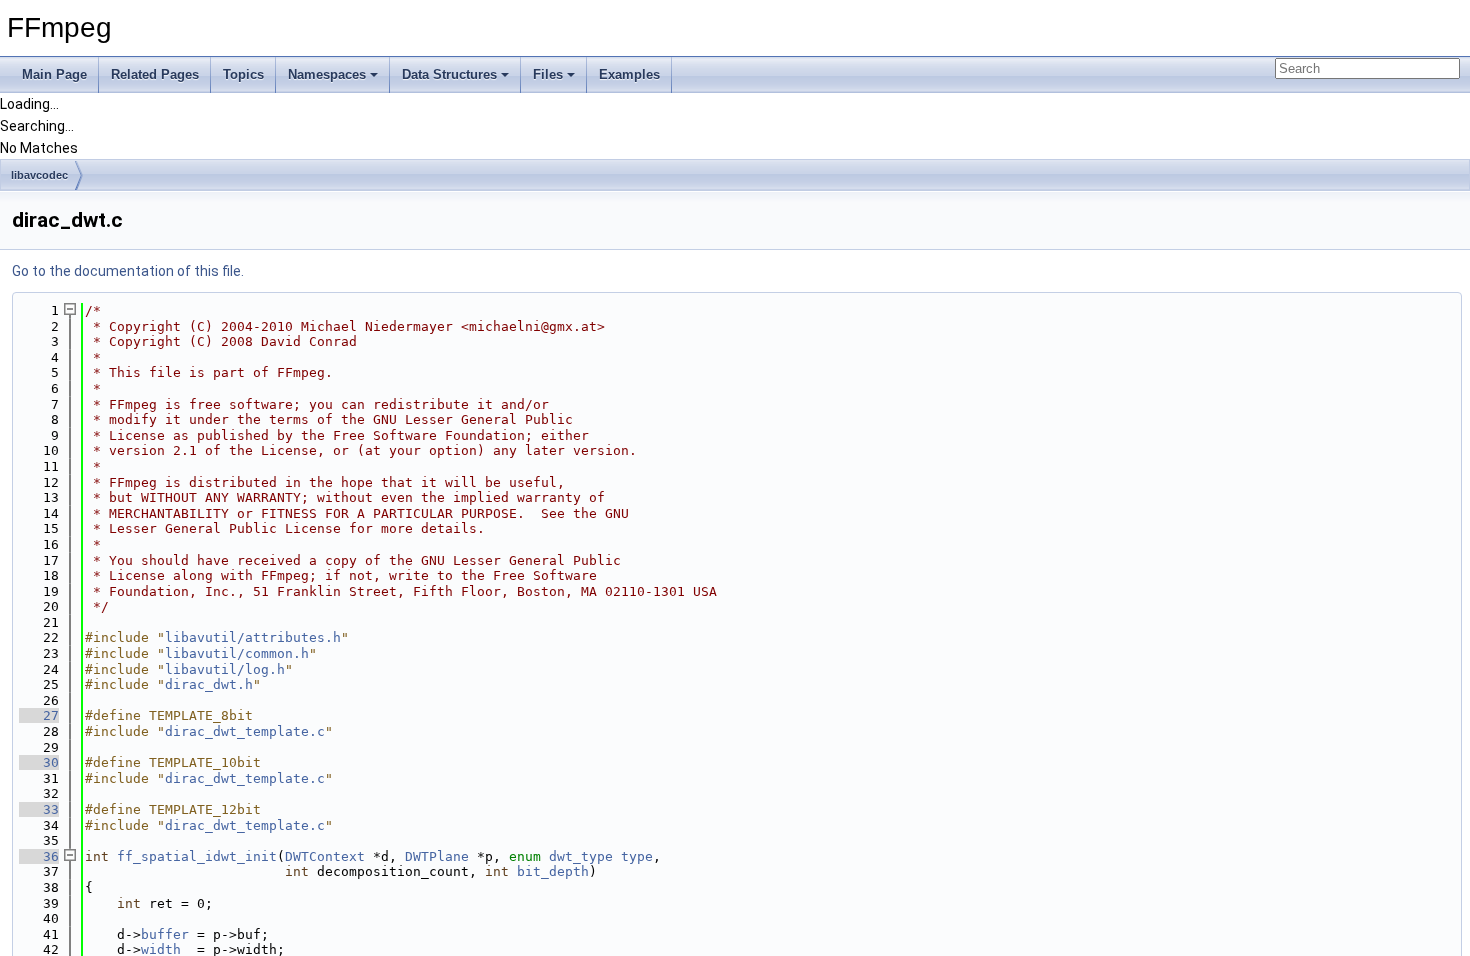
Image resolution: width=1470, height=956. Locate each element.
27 (39, 715)
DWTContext (325, 856)
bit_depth (553, 871)
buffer (165, 934)
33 (39, 809)
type (637, 856)
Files (548, 74)
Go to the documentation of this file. (128, 271)
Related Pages (155, 74)
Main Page (54, 74)
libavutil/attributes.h (253, 637)
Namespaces (327, 74)
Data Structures (449, 74)
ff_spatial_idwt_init (197, 856)
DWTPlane (437, 856)
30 (39, 762)
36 (39, 856)
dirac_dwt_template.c (245, 731)
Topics (243, 74)
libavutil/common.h (237, 653)
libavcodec (39, 175)
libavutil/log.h (225, 669)
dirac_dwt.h (209, 684)
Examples (629, 74)
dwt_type (581, 856)
